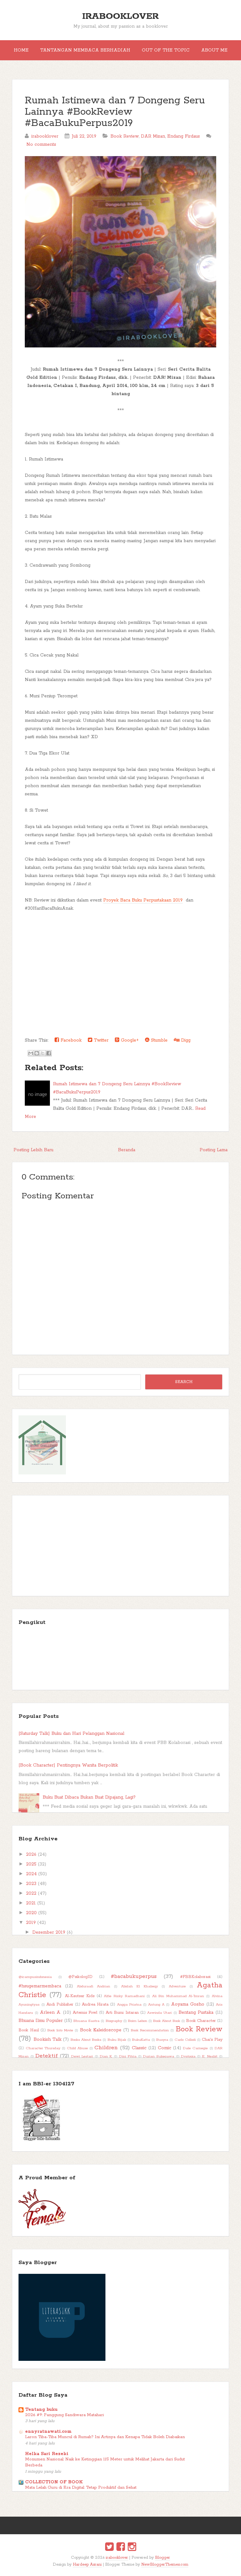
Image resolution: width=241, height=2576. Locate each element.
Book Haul (29, 2030)
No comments (41, 144)
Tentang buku (41, 2410)
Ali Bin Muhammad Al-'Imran (178, 1996)
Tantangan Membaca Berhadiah (85, 50)
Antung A (156, 2005)
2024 (31, 1874)
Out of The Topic (166, 50)
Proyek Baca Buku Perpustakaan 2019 (143, 900)
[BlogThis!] (37, 1053)
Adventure (177, 1986)
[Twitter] (109, 2548)
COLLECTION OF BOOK (54, 2482)
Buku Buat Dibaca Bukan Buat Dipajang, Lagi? (89, 1797)
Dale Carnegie (195, 2048)
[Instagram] (132, 2548)
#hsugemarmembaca (40, 1986)
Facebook (70, 1040)
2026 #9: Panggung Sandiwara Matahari (64, 2415)
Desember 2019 (49, 1932)
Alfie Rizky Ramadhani (124, 1996)
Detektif (47, 2056)
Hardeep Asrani (87, 2565)
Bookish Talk (48, 2040)
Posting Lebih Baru (33, 1150)
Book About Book (167, 2021)
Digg (185, 1040)
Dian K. (106, 2056)
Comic (165, 2048)
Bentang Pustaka (196, 2012)
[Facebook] (121, 2548)
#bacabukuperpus (134, 1976)
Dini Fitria (128, 2056)
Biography (114, 2021)
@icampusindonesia (35, 1977)
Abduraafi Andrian (94, 1986)
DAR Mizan (153, 136)
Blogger (163, 2558)
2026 (31, 1854)
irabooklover (120, 16)
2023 (31, 1884)
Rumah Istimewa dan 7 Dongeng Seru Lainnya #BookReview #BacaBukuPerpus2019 (115, 112)
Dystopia (188, 2056)
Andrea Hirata (95, 2004)
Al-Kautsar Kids (80, 1996)
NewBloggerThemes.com (165, 2565)
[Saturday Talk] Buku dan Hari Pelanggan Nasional (71, 1734)
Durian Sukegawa (159, 2056)
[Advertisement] (121, 989)
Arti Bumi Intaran (122, 2013)
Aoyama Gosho (188, 2004)
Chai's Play (212, 2040)
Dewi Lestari (82, 2056)
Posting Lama (214, 1150)
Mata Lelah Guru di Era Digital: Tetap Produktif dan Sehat (81, 2488)
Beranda (127, 1150)
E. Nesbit (210, 2056)
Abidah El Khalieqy (139, 1986)
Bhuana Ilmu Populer (41, 2021)
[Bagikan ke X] (43, 1053)
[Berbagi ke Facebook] (49, 1053)
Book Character (201, 2021)
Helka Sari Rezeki (47, 2454)
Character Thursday (43, 2048)
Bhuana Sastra (86, 2021)
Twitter (100, 1040)
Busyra (162, 2040)
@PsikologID (80, 1977)
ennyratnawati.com (48, 2432)
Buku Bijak (117, 2040)
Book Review (125, 136)
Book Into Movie (60, 2030)
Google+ (129, 1040)
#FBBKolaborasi (195, 1977)
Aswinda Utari (159, 2013)
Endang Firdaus (184, 136)
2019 (31, 1923)
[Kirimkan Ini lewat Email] (31, 1053)
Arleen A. (50, 2012)
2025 (31, 1864)
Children (106, 2048)
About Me (214, 50)
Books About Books (86, 2040)
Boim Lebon (138, 2021)
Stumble (158, 1040)
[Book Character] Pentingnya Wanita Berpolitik (68, 1765)
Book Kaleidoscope (101, 2030)
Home (21, 50)
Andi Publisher (60, 2004)
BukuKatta (141, 2040)
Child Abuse (77, 2048)
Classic (139, 2048)
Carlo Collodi (185, 2040)
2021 (31, 1903)
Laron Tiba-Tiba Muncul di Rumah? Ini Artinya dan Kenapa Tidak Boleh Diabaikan (105, 2437)
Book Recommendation (150, 2030)
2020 (31, 1913)
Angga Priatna (129, 2005)
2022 (31, 1893)
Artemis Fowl (85, 2013)
